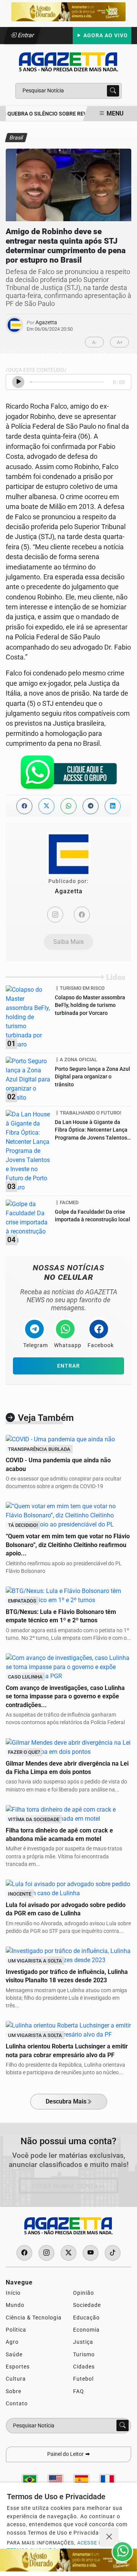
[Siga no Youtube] (91, 2253)
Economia (86, 2330)
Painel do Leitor (66, 2454)
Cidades (84, 2367)
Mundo (15, 2305)
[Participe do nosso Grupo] (68, 774)
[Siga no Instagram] (46, 2253)
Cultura (16, 2379)
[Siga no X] (68, 2253)
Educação (86, 2318)
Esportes (18, 2367)
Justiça (83, 2342)
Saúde (14, 2354)
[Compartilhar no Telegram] (91, 806)
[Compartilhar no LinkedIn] (113, 806)
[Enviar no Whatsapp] (68, 806)
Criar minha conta (65, 2186)
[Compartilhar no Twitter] (46, 806)
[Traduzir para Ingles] (56, 2480)
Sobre (14, 2391)
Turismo (84, 2354)
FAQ (79, 2391)
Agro (12, 2342)
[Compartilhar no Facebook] (24, 806)
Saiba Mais (68, 942)
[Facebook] (82, 915)
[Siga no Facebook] (24, 2253)
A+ (120, 342)
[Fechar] (109, 2537)
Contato (17, 2403)
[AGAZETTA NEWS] (68, 61)
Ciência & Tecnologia (34, 2318)
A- (94, 342)
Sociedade (87, 2305)
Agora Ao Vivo (105, 36)
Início (13, 2293)
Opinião (84, 2293)
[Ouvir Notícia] (18, 382)
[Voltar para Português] (30, 2480)
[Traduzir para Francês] (107, 2480)
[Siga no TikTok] (113, 2253)
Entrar (25, 35)
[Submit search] (113, 91)
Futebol (83, 2379)
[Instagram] (55, 915)
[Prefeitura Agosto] (68, 11)
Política (16, 2330)
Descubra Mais (66, 2101)
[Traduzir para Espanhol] (81, 2480)
